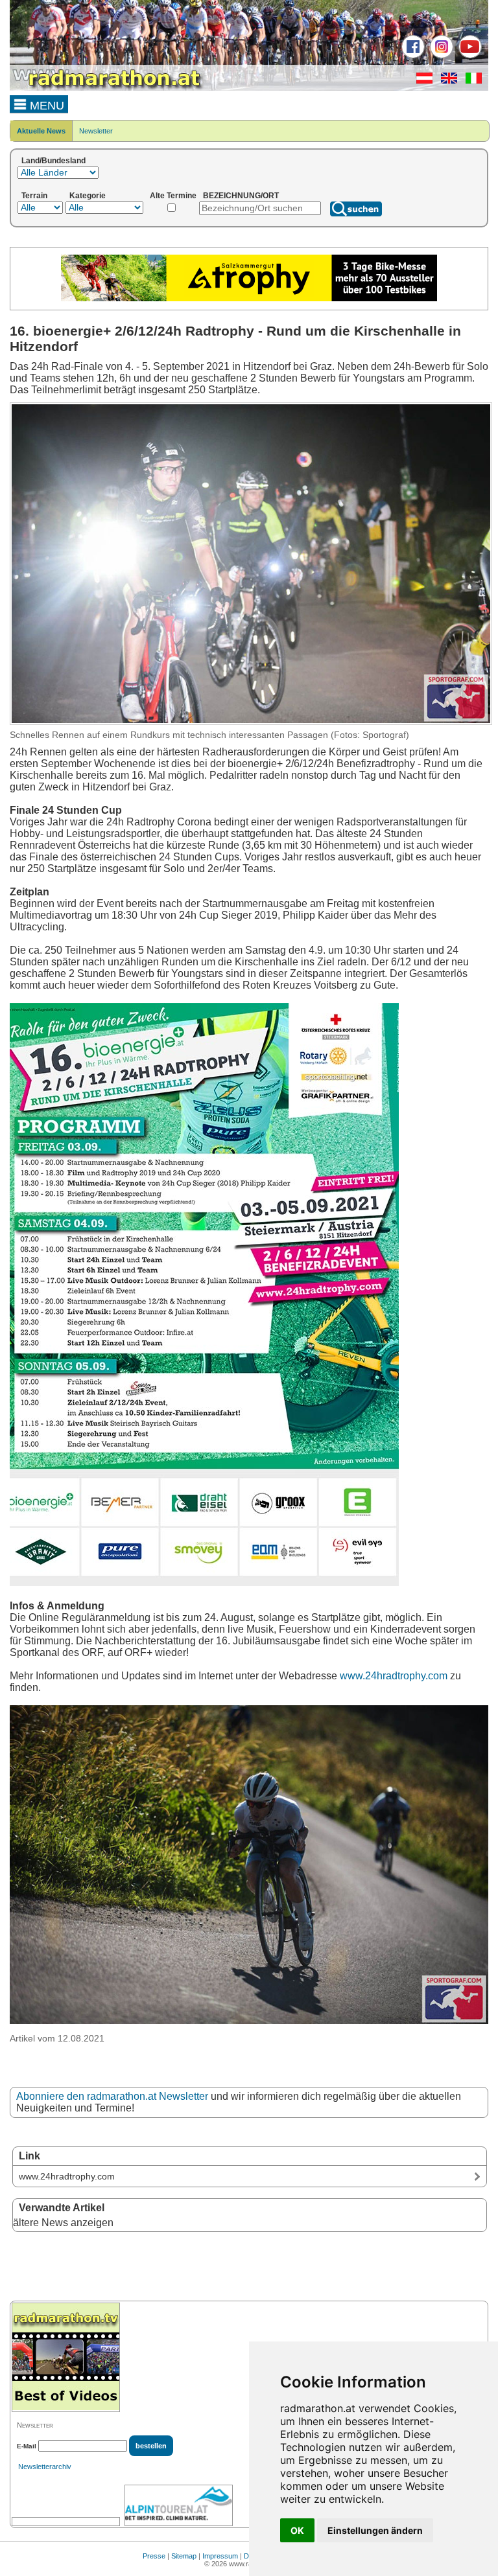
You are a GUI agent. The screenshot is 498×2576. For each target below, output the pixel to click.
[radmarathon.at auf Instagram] (440, 56)
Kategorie (88, 196)
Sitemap (184, 2556)
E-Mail (27, 2446)
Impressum (220, 2556)
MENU (45, 106)
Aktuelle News (41, 131)
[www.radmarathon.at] (107, 88)
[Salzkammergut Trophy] (249, 299)
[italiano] (470, 81)
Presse (154, 2556)
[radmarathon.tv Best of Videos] (66, 2357)
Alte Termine (173, 196)
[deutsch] (421, 81)
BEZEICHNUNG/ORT (241, 196)
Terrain (34, 196)
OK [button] (297, 2530)
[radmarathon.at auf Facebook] (411, 56)
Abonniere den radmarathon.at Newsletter (112, 2096)
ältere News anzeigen (63, 2223)
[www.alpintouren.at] (179, 2505)
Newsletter (96, 131)
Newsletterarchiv (45, 2467)
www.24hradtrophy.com (394, 1676)
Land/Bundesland (53, 161)
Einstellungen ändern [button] (375, 2530)
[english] (446, 81)
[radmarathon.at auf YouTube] (468, 56)
